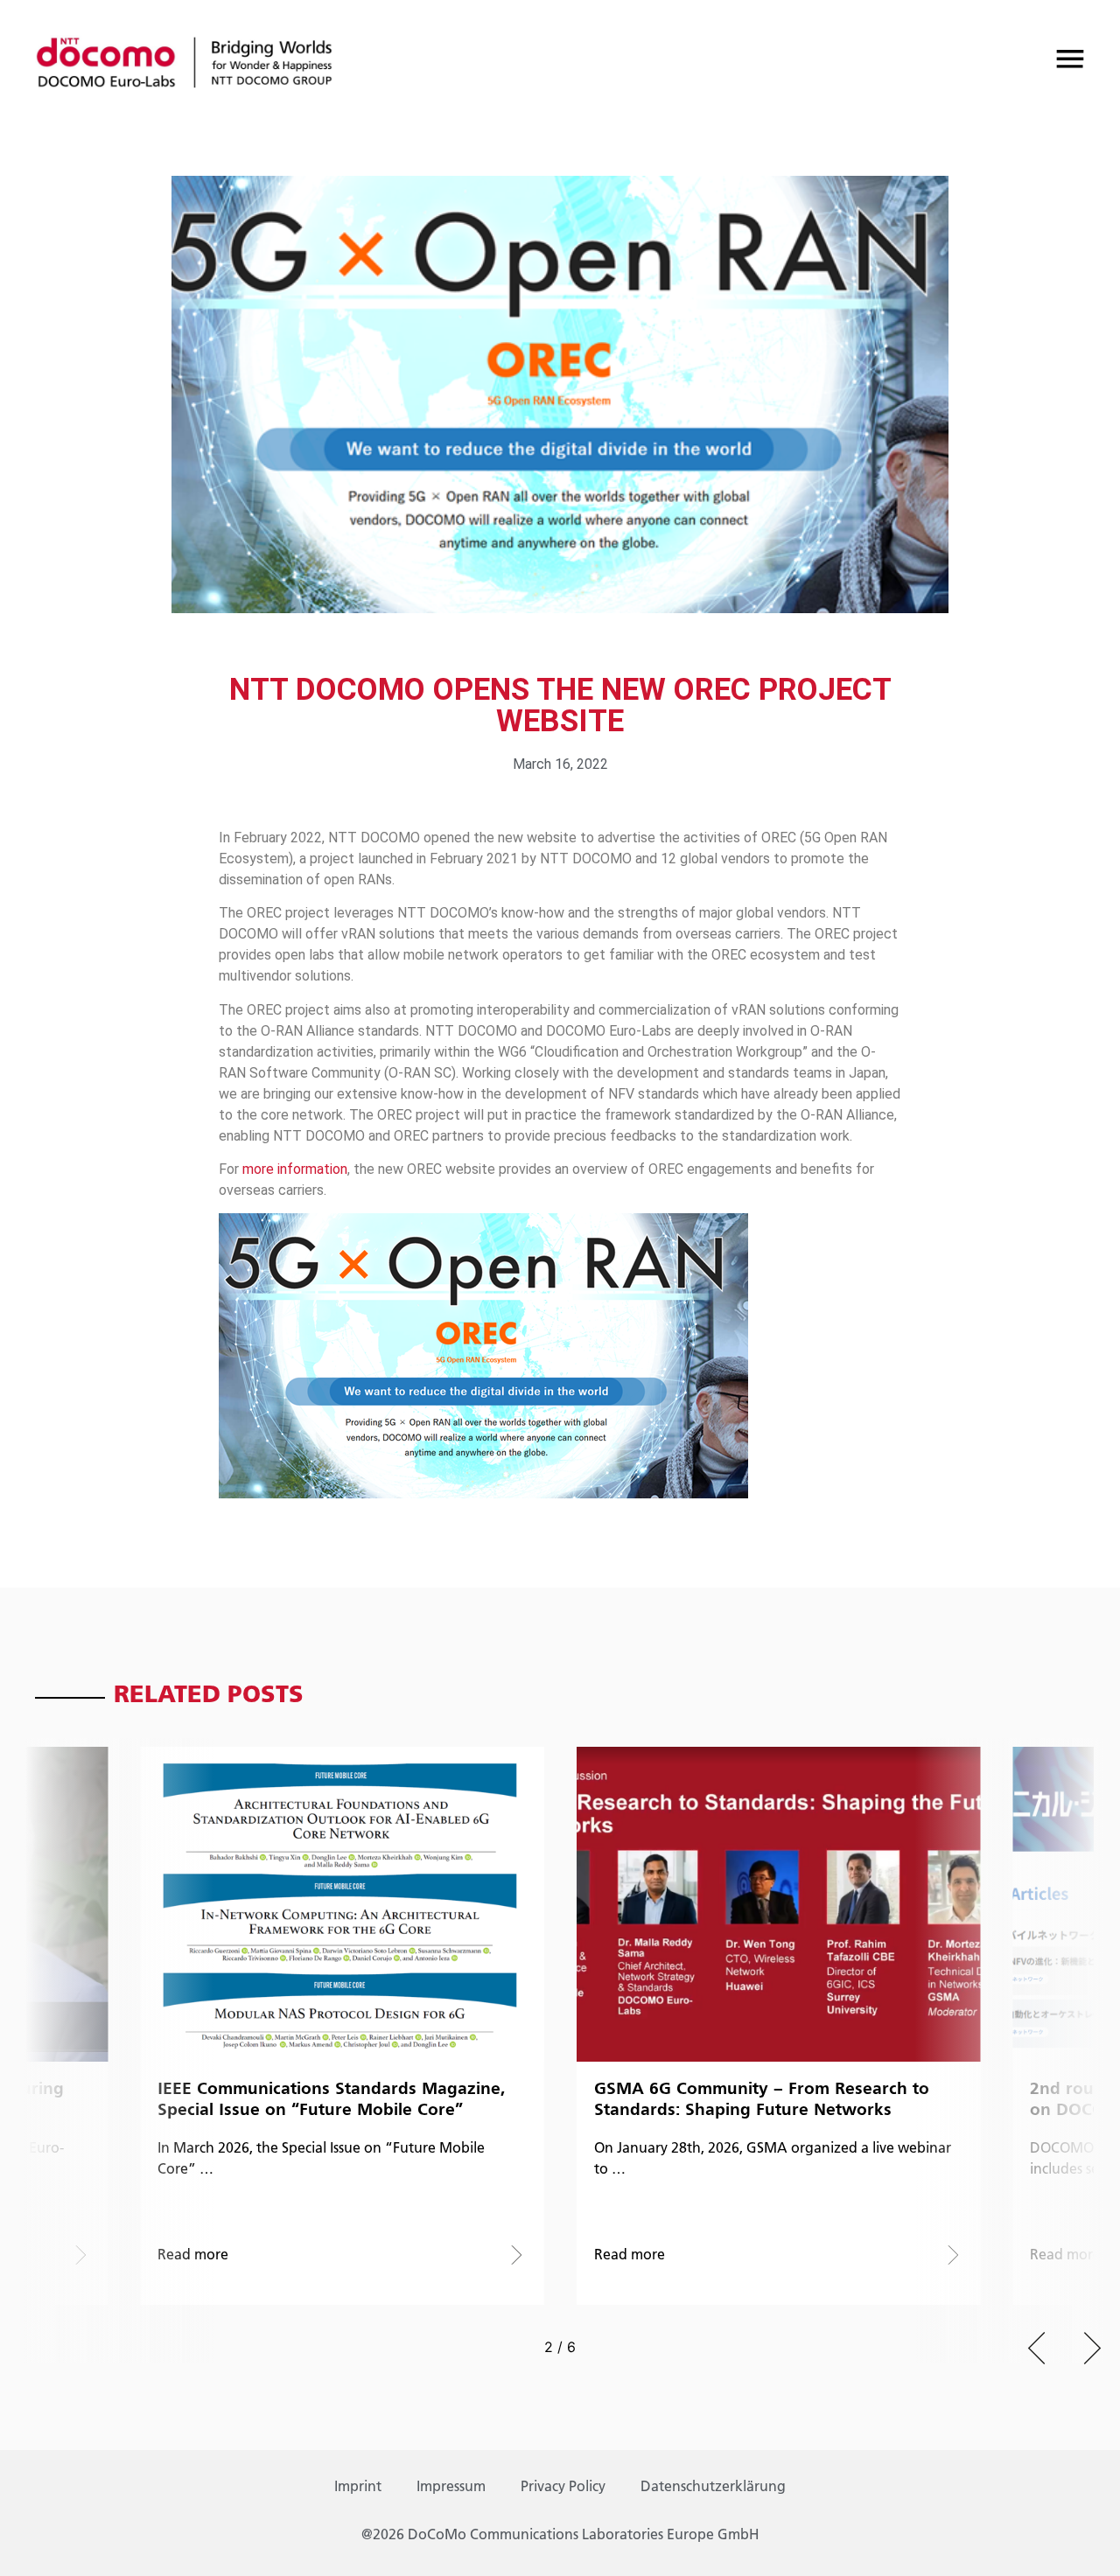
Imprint (358, 2488)
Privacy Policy (563, 2488)
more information (295, 1169)
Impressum (451, 2488)
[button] (1036, 2348)
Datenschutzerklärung (713, 2488)
